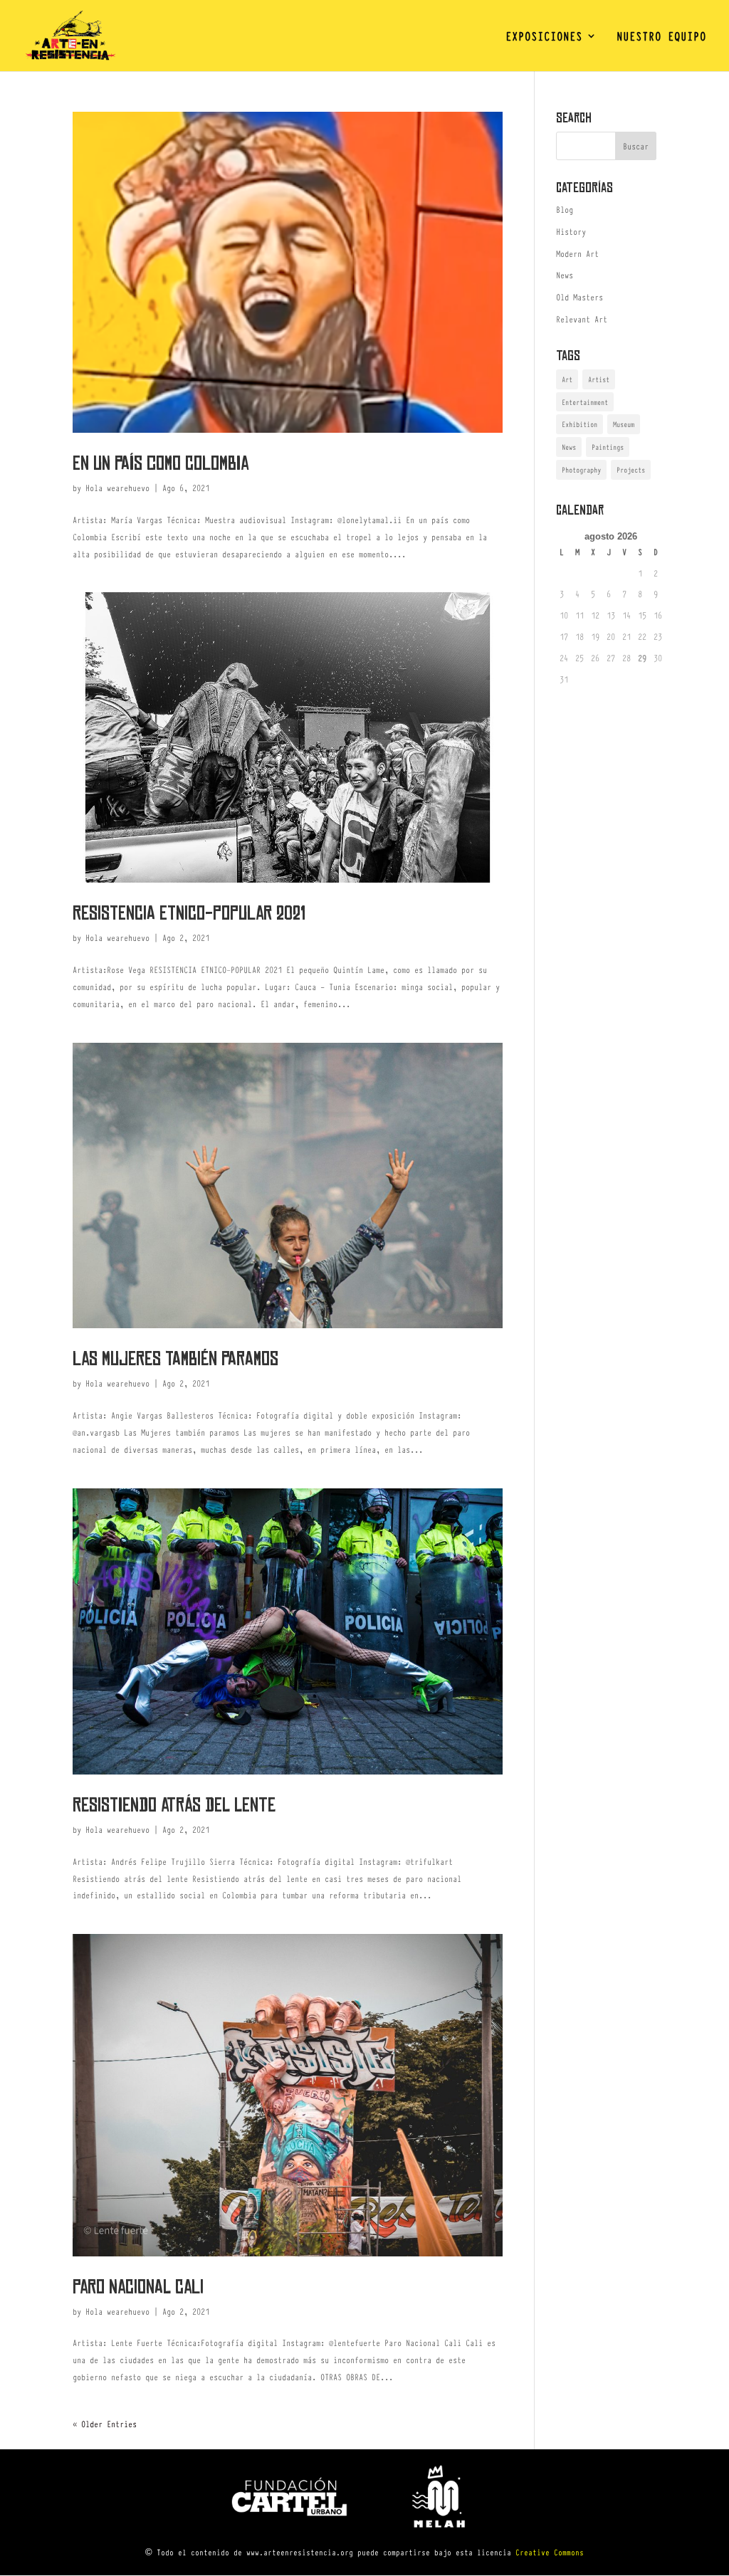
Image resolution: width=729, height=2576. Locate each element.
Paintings (608, 447)
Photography (581, 469)
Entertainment (585, 402)
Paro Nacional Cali (138, 2287)
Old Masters (579, 297)
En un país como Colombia (161, 463)
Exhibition (579, 424)
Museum (624, 424)
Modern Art (577, 253)
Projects (631, 469)
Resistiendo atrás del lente (174, 1805)
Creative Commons (550, 2552)
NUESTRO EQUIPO (661, 37)
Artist (599, 379)
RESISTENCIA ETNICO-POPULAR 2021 (189, 913)
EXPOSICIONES (544, 37)
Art (567, 379)
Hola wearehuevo (117, 488)
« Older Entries (105, 2424)
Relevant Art (582, 319)
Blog (565, 209)
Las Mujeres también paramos (175, 1359)
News (565, 275)
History (571, 231)
